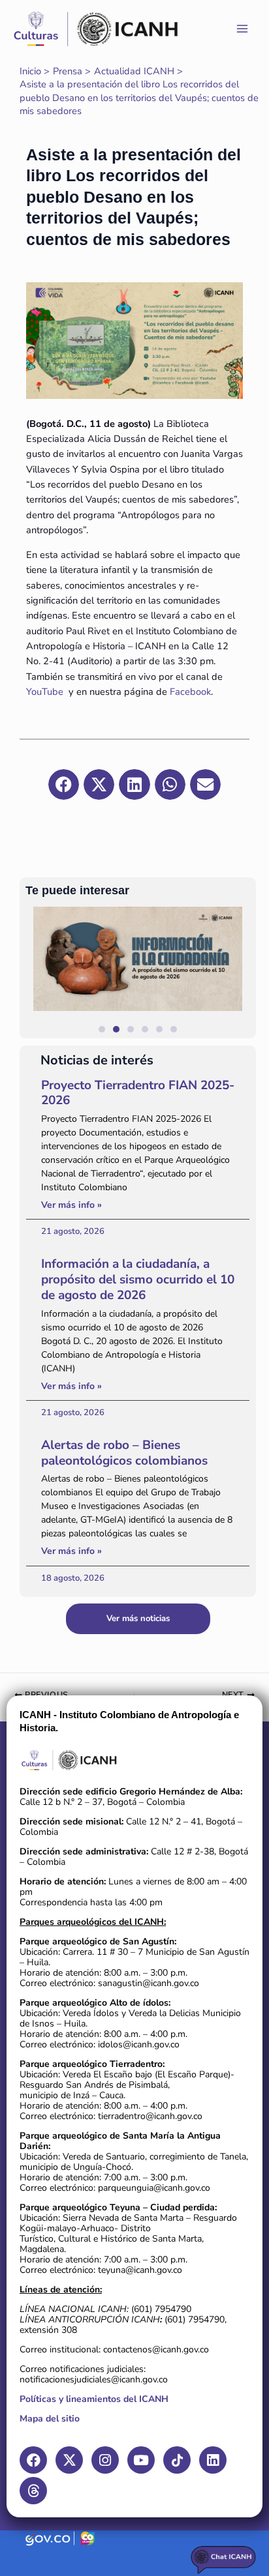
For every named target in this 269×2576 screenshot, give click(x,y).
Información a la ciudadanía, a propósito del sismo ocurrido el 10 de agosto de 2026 (138, 1280)
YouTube (45, 692)
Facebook (190, 692)
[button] (240, 972)
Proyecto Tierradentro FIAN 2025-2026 (138, 1093)
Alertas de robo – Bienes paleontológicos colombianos (124, 1453)
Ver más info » (71, 1205)
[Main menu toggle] (242, 29)
